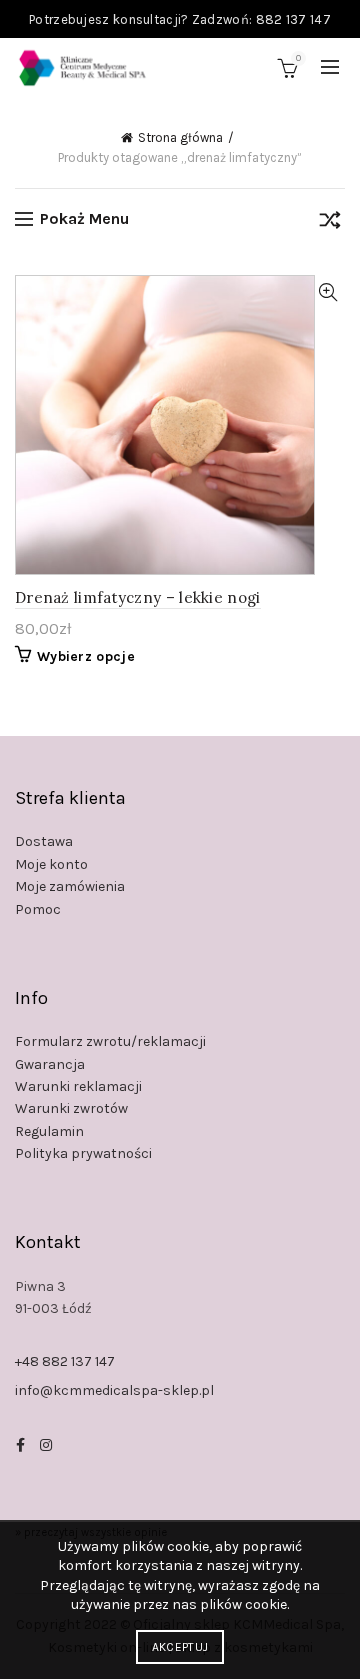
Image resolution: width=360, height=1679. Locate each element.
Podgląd (327, 292)
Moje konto (51, 864)
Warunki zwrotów (71, 1108)
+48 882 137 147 (65, 1361)
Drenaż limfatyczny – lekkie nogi (138, 597)
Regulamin (49, 1131)
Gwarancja (50, 1064)
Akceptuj (180, 1647)
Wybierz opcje (86, 656)
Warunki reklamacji (78, 1086)
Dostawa (44, 841)
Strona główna (180, 137)
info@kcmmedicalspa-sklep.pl (114, 1390)
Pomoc (38, 909)
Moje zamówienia (70, 886)
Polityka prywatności (83, 1153)
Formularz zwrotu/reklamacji (110, 1041)
